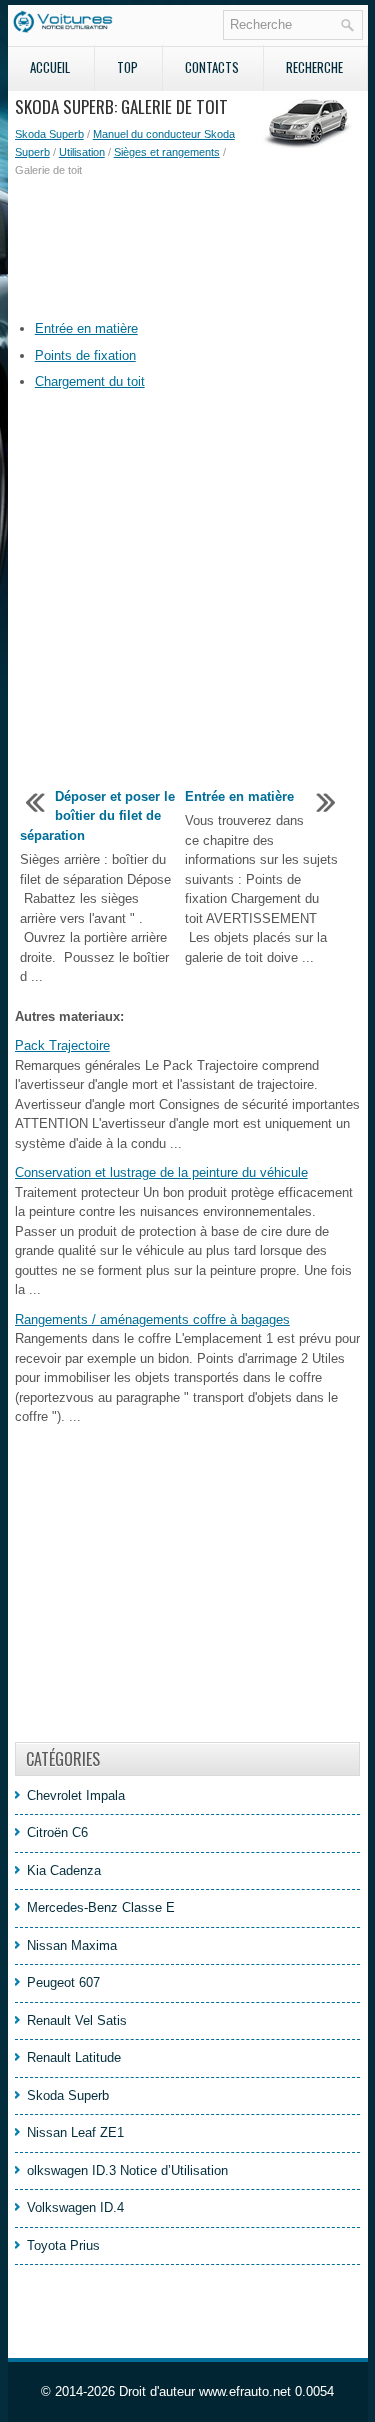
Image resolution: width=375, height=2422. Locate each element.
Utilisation (82, 152)
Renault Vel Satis (77, 2020)
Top (127, 67)
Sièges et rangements (167, 152)
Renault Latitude (74, 2057)
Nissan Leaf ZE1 (75, 2132)
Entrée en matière (86, 328)
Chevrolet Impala (76, 1795)
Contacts (212, 67)
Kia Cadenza (64, 1870)
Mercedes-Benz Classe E (101, 1907)
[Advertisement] (188, 249)
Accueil (50, 67)
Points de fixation (85, 355)
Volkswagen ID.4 (75, 2207)
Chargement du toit (90, 381)
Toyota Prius (63, 2245)
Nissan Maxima (72, 1945)
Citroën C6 (57, 1832)
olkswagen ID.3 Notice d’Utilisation (127, 2170)
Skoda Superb (49, 134)
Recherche (314, 67)
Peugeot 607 (63, 1982)
